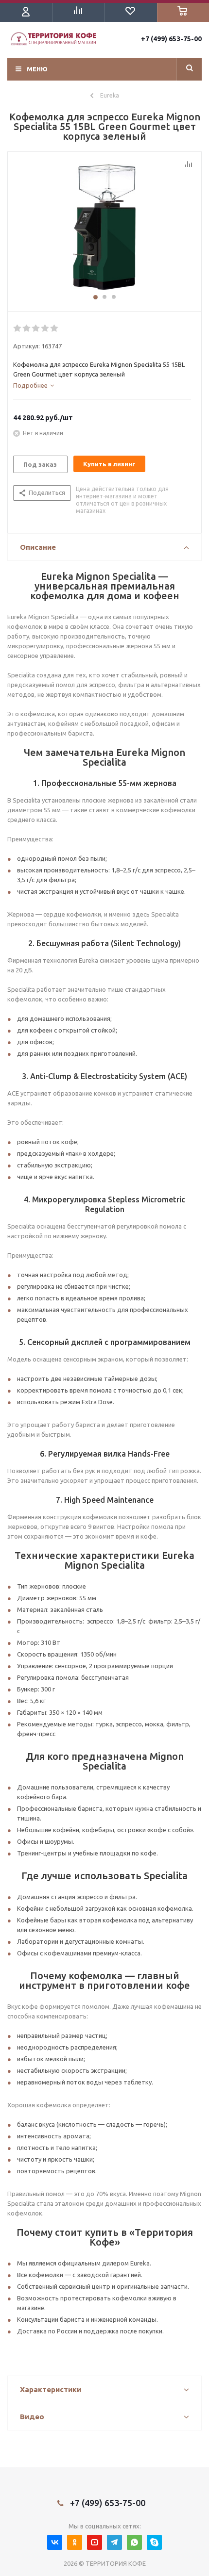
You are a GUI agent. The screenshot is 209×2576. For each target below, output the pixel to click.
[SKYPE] (154, 2542)
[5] (55, 328)
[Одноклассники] (75, 2542)
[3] (36, 328)
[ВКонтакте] (55, 2542)
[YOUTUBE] (95, 2542)
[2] (27, 328)
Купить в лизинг (109, 464)
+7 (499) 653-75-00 (171, 39)
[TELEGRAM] (114, 2542)
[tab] (34, 385)
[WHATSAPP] (134, 2542)
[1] (104, 227)
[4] (45, 328)
